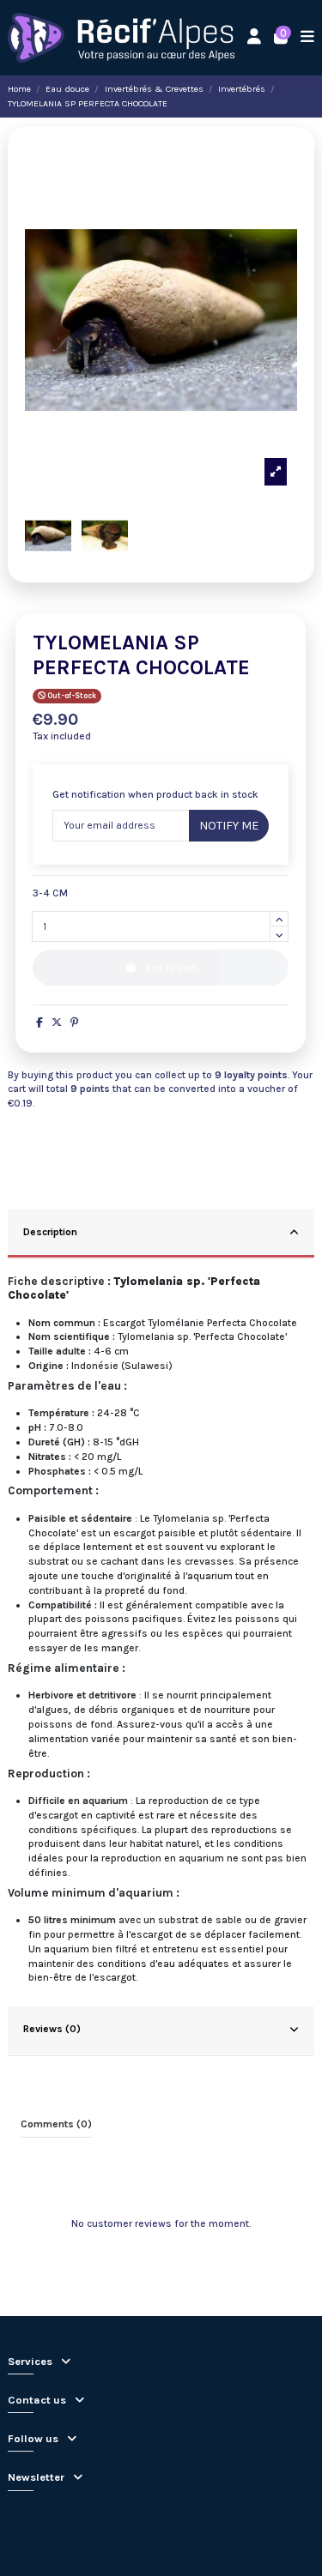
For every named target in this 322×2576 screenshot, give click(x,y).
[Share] (39, 1023)
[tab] (161, 1234)
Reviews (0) (52, 2029)
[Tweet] (57, 1023)
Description (50, 1232)
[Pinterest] (74, 1023)
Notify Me (229, 826)
